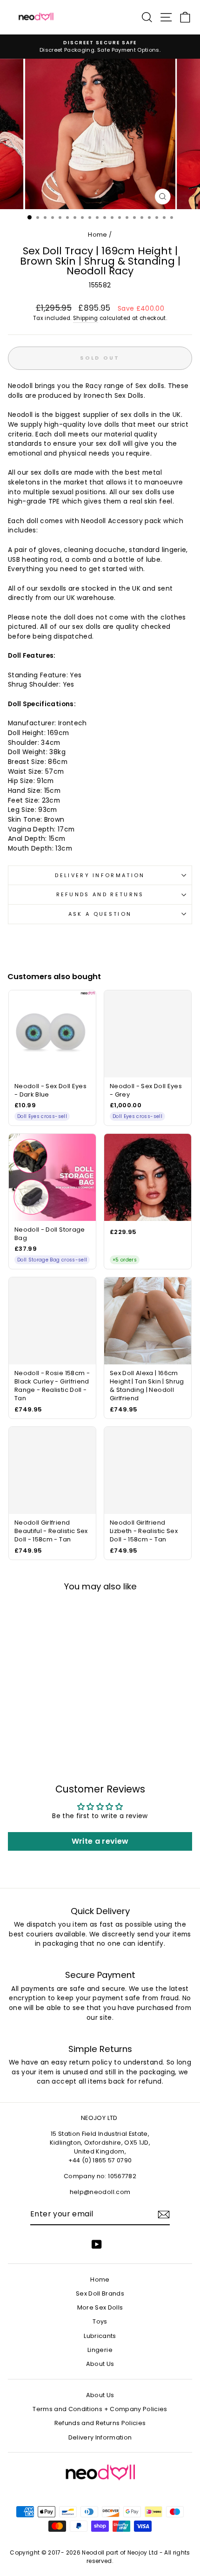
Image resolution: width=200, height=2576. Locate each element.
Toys (100, 2321)
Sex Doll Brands (100, 2293)
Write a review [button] (100, 1841)
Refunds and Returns (100, 894)
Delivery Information (100, 875)
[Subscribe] (164, 2215)
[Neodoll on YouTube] (97, 2244)
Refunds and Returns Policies (100, 2423)
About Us (100, 2364)
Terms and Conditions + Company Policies (100, 2409)
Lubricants (100, 2336)
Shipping (86, 318)
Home (97, 235)
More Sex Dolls (100, 2307)
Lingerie (100, 2350)
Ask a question (100, 914)
